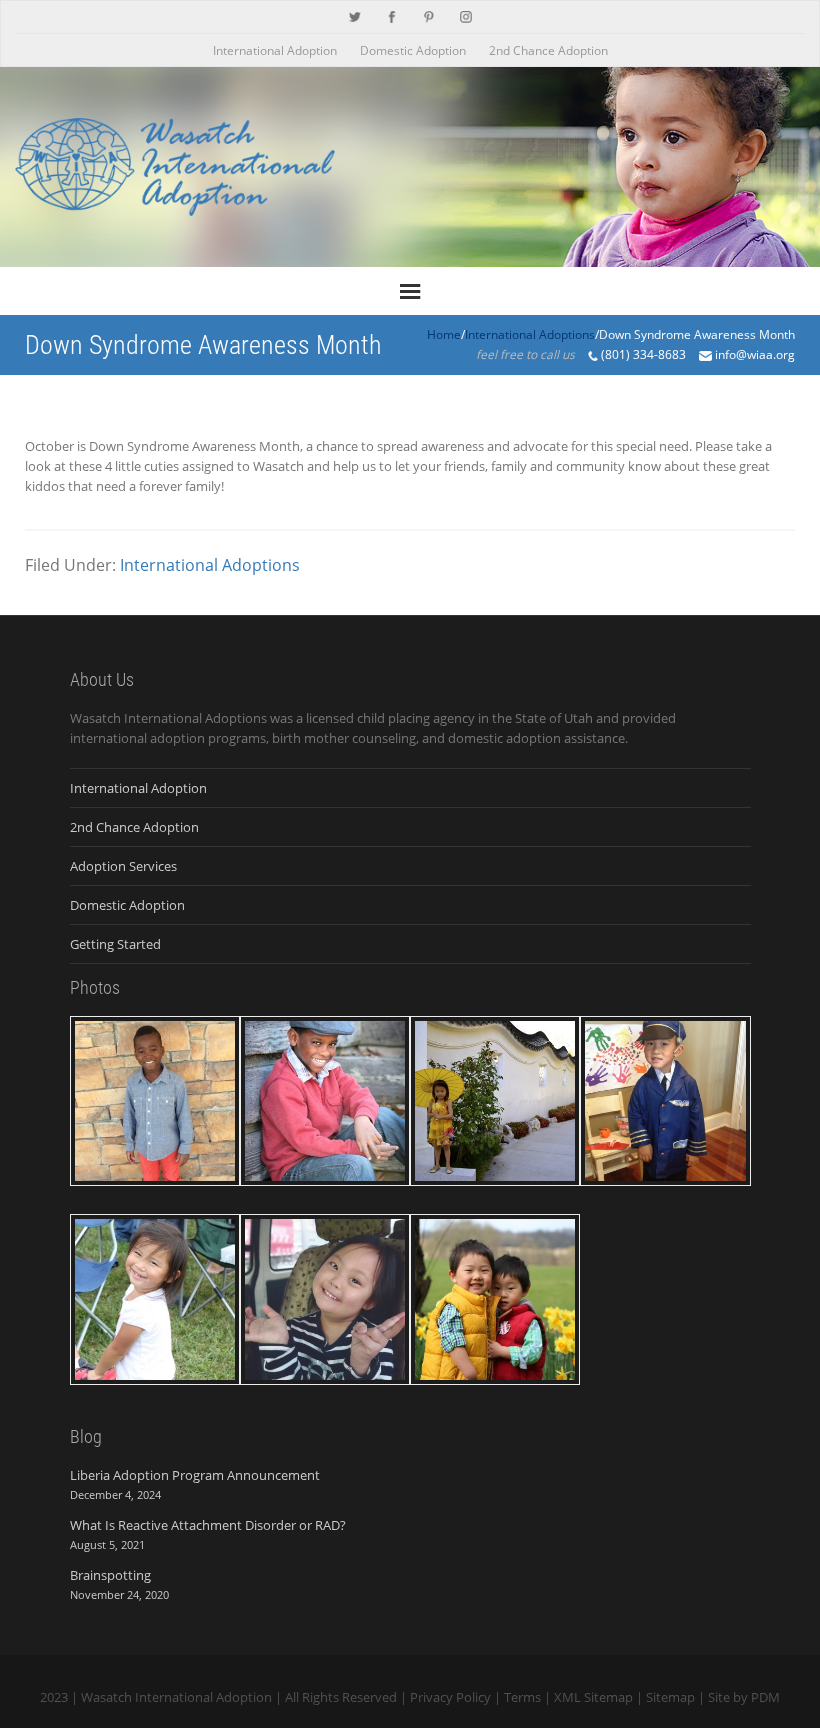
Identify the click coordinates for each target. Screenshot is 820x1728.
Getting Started (115, 944)
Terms (522, 1697)
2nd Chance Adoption (548, 50)
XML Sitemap (593, 1697)
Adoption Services (123, 866)
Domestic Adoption (413, 50)
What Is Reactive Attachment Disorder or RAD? (208, 1525)
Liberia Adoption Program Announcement (195, 1475)
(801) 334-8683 (643, 354)
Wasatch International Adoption (176, 1697)
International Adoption (275, 50)
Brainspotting (110, 1575)
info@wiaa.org (755, 354)
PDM (765, 1697)
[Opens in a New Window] (355, 15)
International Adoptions (210, 565)
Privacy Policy (450, 1697)
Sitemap (670, 1697)
